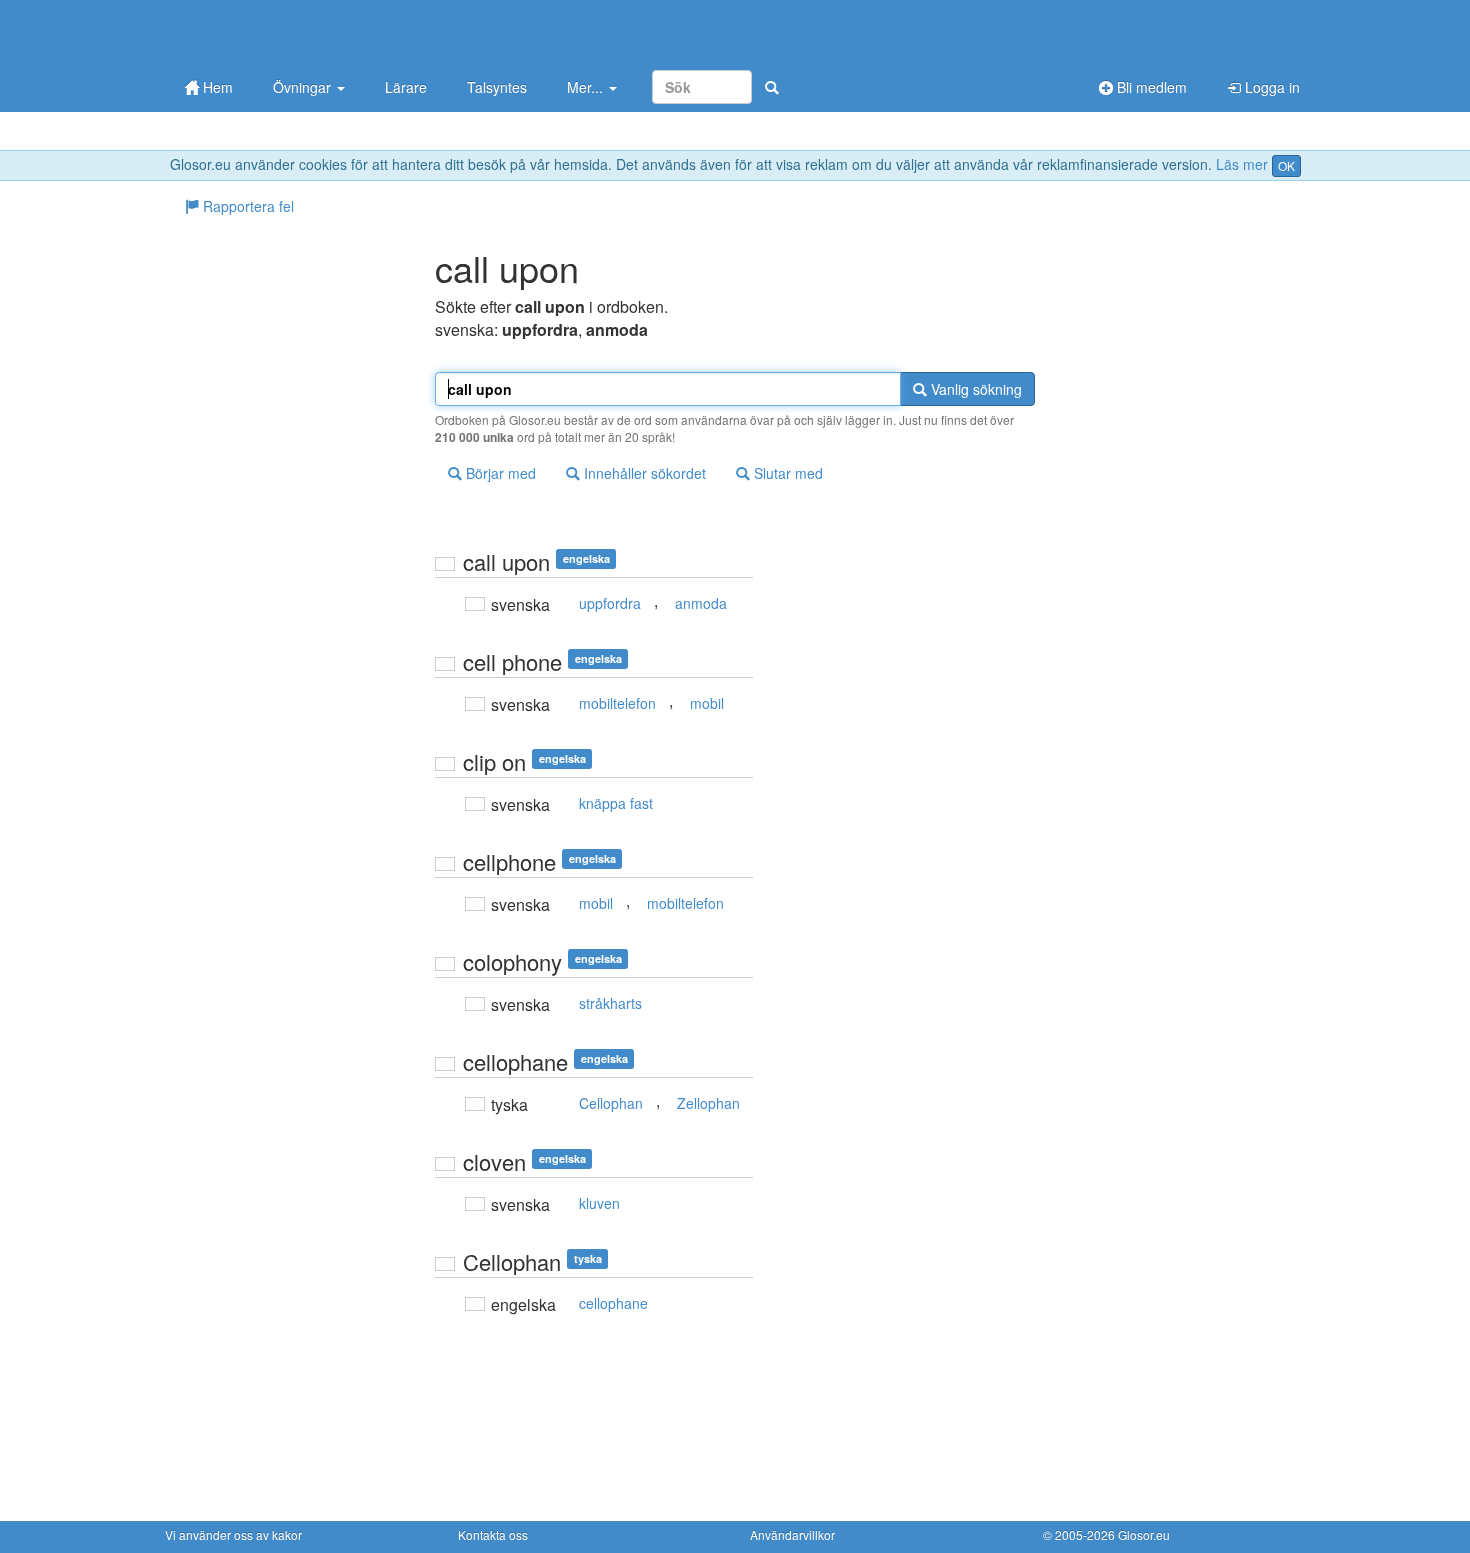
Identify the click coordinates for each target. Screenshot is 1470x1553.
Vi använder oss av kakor (233, 1534)
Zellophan (708, 1103)
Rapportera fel (246, 206)
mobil (707, 703)
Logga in (1270, 87)
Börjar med (499, 473)
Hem (216, 87)
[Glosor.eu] (270, 32)
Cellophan (611, 1103)
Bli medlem (1150, 87)
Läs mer (1242, 164)
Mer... (587, 87)
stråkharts (610, 1003)
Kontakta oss (493, 1534)
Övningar (304, 87)
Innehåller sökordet (643, 473)
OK (1286, 165)
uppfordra (610, 603)
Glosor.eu (1144, 1534)
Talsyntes (497, 87)
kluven (599, 1203)
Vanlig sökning (974, 389)
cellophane (613, 1303)
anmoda (701, 603)
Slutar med (786, 473)
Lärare (406, 87)
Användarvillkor (792, 1534)
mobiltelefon (617, 703)
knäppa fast (616, 803)
